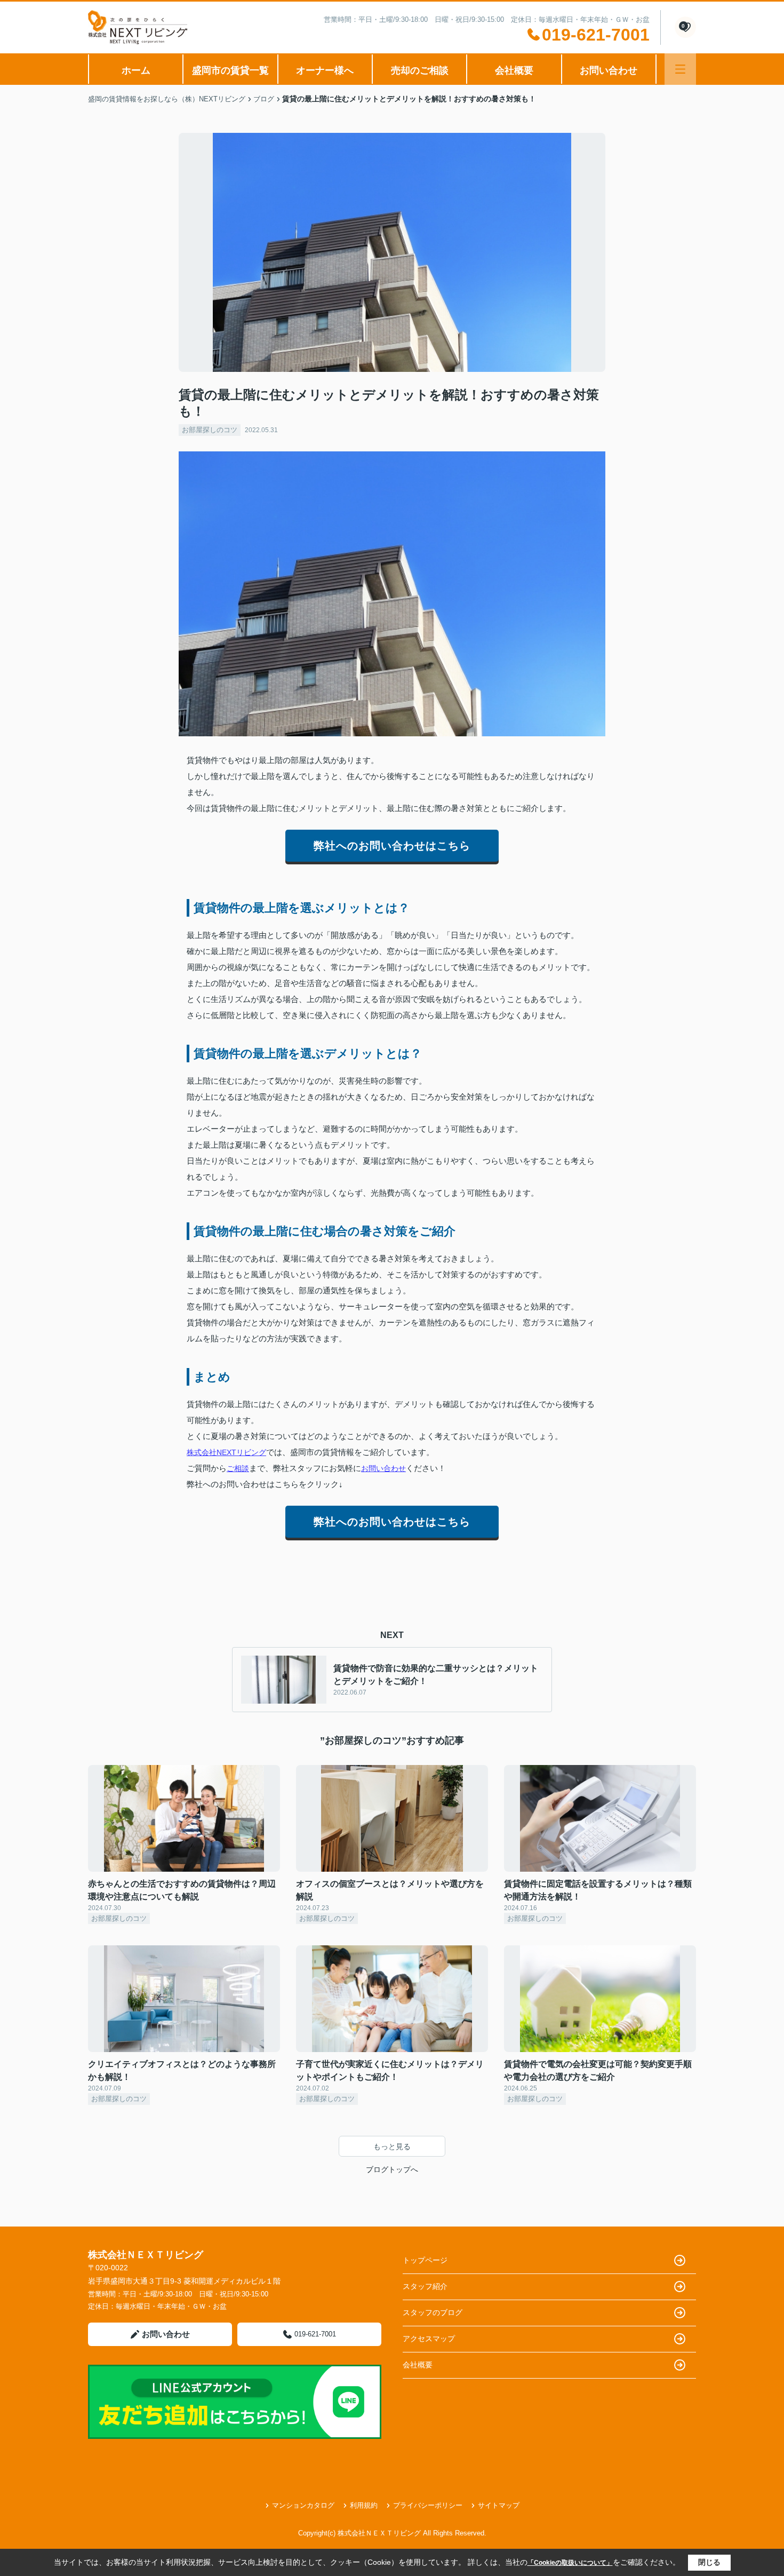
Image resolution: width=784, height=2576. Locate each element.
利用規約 (364, 2505)
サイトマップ (499, 2505)
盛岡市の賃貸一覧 (230, 70)
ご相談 (238, 1468)
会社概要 (514, 70)
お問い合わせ (609, 70)
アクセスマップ (429, 2339)
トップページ (425, 2260)
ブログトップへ (392, 2169)
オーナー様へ (325, 70)
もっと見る (392, 2146)
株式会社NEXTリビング (226, 1452)
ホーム (136, 70)
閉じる (709, 2562)
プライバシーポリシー (428, 2505)
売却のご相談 (420, 70)
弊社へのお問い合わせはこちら (392, 846)
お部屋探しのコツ (210, 430)
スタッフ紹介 (425, 2286)
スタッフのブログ (433, 2312)
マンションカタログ (303, 2505)
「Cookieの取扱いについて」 (570, 2563)
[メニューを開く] (680, 69)
